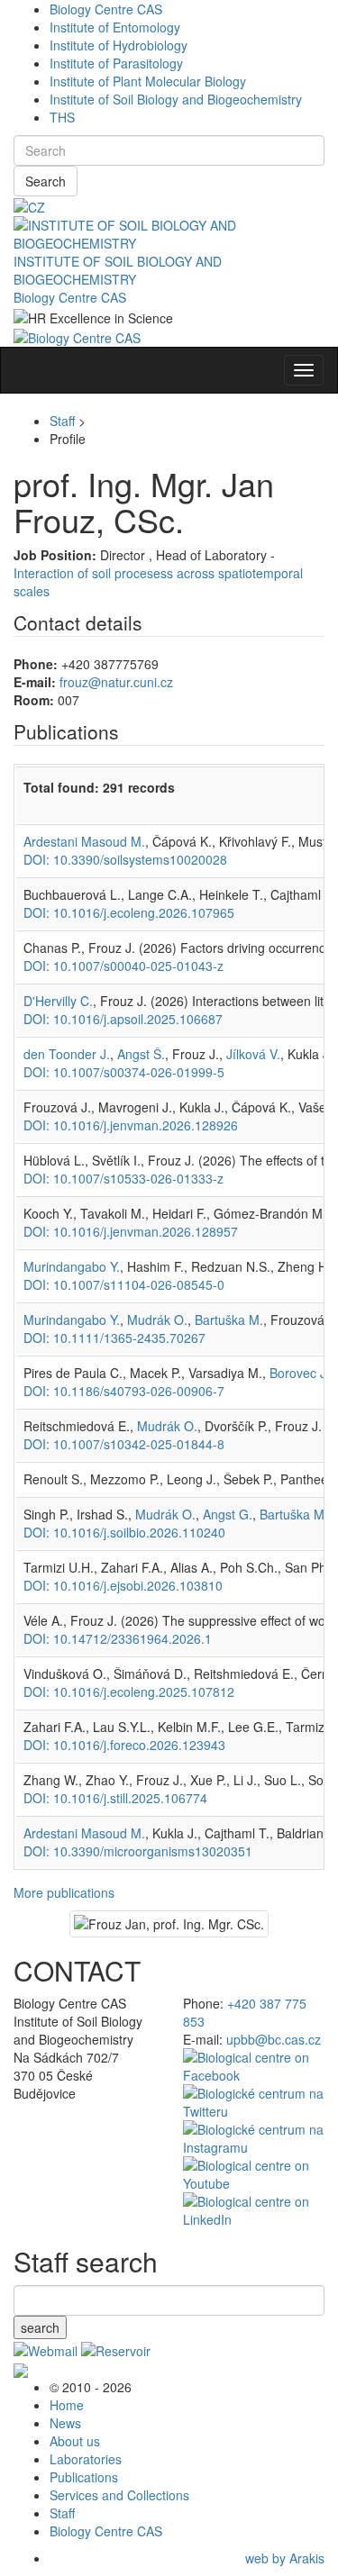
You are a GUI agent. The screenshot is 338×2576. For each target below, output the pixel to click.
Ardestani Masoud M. (84, 841)
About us (75, 2441)
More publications (64, 1892)
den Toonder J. (67, 1054)
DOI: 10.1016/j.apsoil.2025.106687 (123, 1019)
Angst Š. (141, 1054)
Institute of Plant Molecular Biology (148, 81)
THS (62, 117)
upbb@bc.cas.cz (274, 2039)
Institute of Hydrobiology (119, 45)
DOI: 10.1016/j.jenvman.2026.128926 (131, 1125)
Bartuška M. (229, 1320)
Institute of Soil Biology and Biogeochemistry (176, 99)
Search (46, 181)
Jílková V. (253, 1054)
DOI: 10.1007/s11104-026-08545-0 (124, 1284)
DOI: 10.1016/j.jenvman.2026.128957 (131, 1231)
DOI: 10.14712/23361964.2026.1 (118, 1638)
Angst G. (228, 1514)
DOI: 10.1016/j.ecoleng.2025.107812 (129, 1692)
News (65, 2423)
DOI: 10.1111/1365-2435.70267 (114, 1338)
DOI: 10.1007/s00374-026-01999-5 (124, 1072)
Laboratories (86, 2459)
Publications (84, 2477)
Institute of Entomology (115, 27)
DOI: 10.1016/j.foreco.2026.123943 (124, 1745)
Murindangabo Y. (72, 1266)
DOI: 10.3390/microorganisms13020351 (138, 1851)
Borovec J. (300, 1373)
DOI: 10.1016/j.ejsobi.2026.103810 (123, 1585)
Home (67, 2405)
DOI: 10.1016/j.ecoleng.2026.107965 (129, 912)
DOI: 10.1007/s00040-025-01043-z (123, 966)
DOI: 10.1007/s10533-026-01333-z (123, 1178)
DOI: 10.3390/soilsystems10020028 (125, 859)
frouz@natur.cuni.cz (116, 682)
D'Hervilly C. (58, 1001)
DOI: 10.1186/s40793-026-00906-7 (124, 1391)
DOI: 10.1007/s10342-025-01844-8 (124, 1444)
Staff (62, 421)
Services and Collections (119, 2495)
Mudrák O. (157, 1320)
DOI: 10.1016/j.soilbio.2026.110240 (124, 1532)
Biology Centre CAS (106, 9)
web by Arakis (285, 2558)
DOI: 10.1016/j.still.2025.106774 (115, 1798)
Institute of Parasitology (116, 63)
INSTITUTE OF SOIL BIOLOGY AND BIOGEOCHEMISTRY (118, 270)
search (40, 2327)
